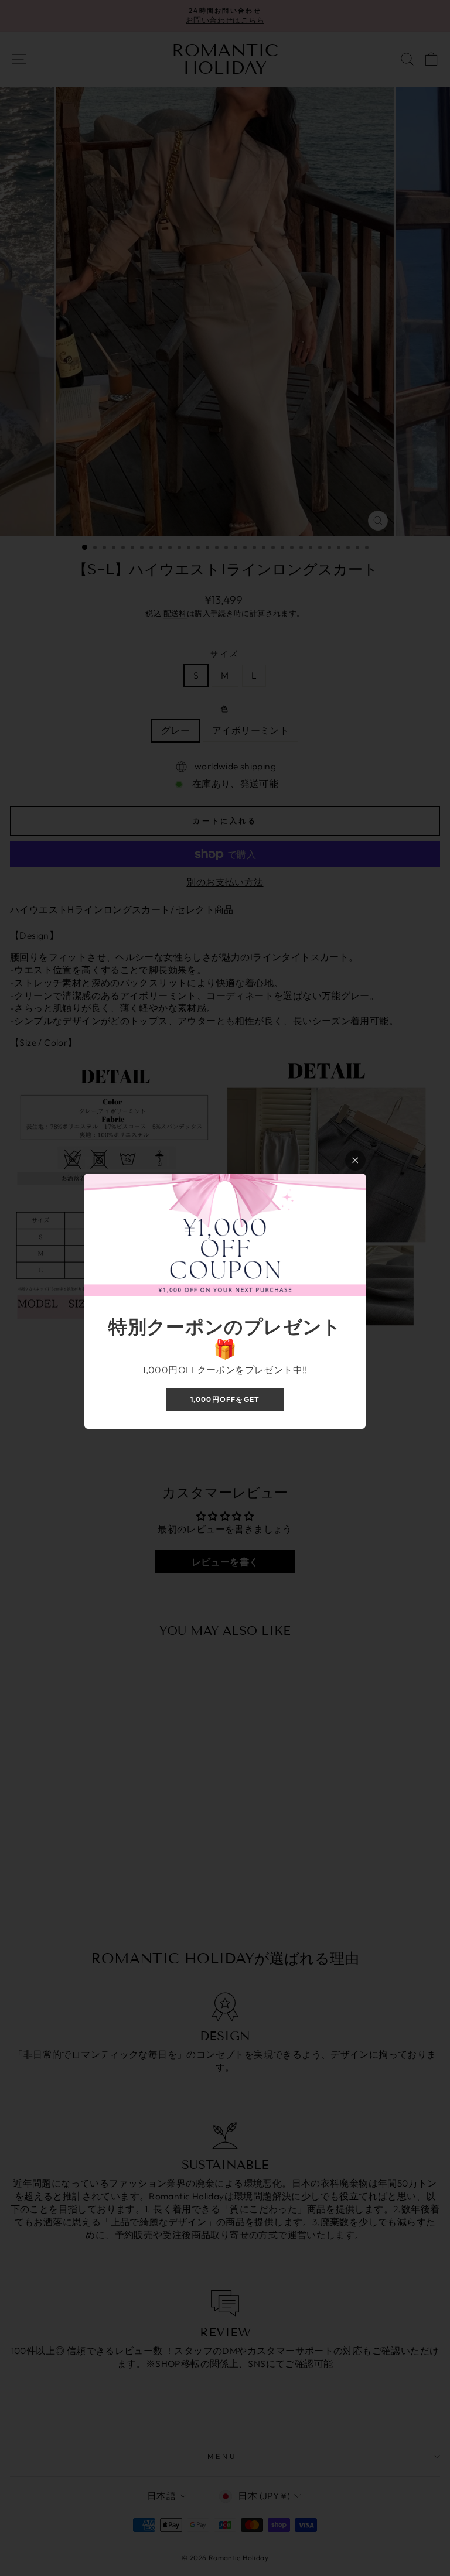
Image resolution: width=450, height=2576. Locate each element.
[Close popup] (355, 1160)
